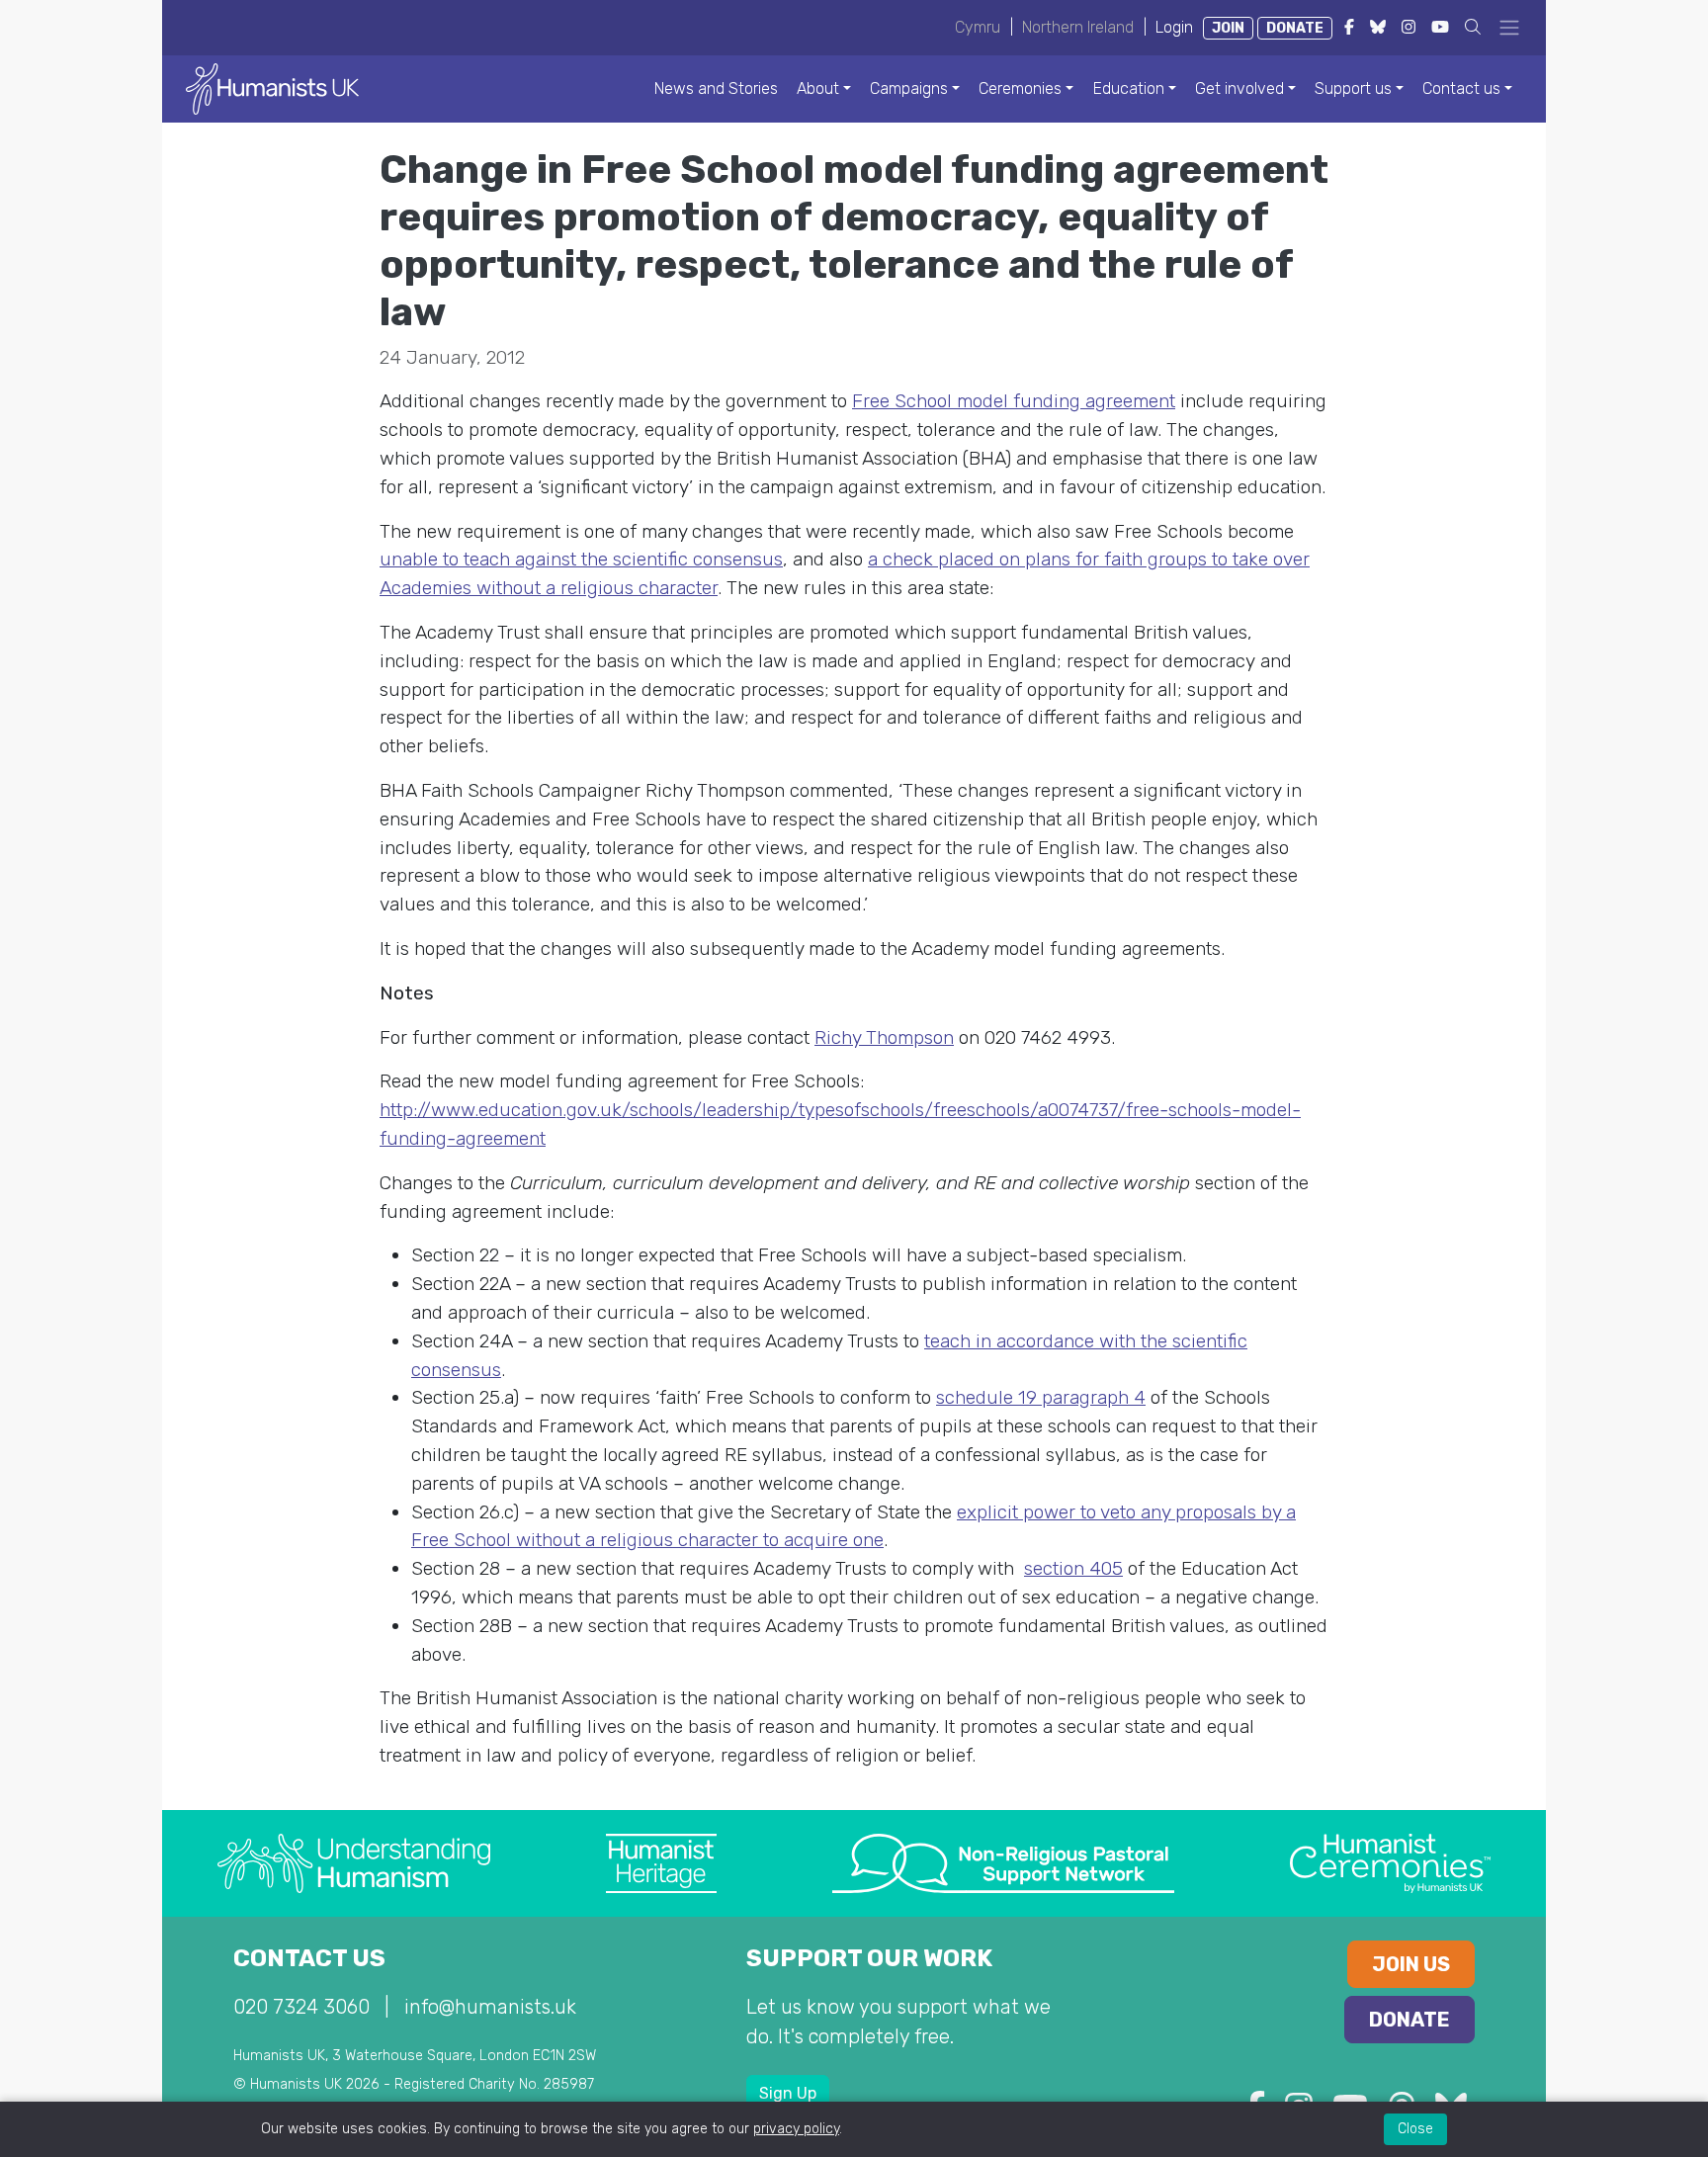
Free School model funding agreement (1014, 401)
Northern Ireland (1078, 27)
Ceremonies (1020, 88)
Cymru (978, 27)
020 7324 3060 (301, 2007)
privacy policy (796, 2129)
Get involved (1239, 88)
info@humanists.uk (490, 2007)
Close (1415, 2129)
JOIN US (1411, 1964)
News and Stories (716, 88)
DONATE (1295, 28)
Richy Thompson (884, 1037)
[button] (1473, 27)
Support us (1353, 88)
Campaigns (909, 88)
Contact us (1461, 88)
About (818, 88)
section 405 (1073, 1568)
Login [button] (1174, 27)
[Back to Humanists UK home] (272, 87)
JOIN (1228, 28)
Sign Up (788, 2093)
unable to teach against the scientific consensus (581, 559)
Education (1129, 88)
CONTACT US (309, 1958)
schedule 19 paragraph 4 (1041, 1397)
